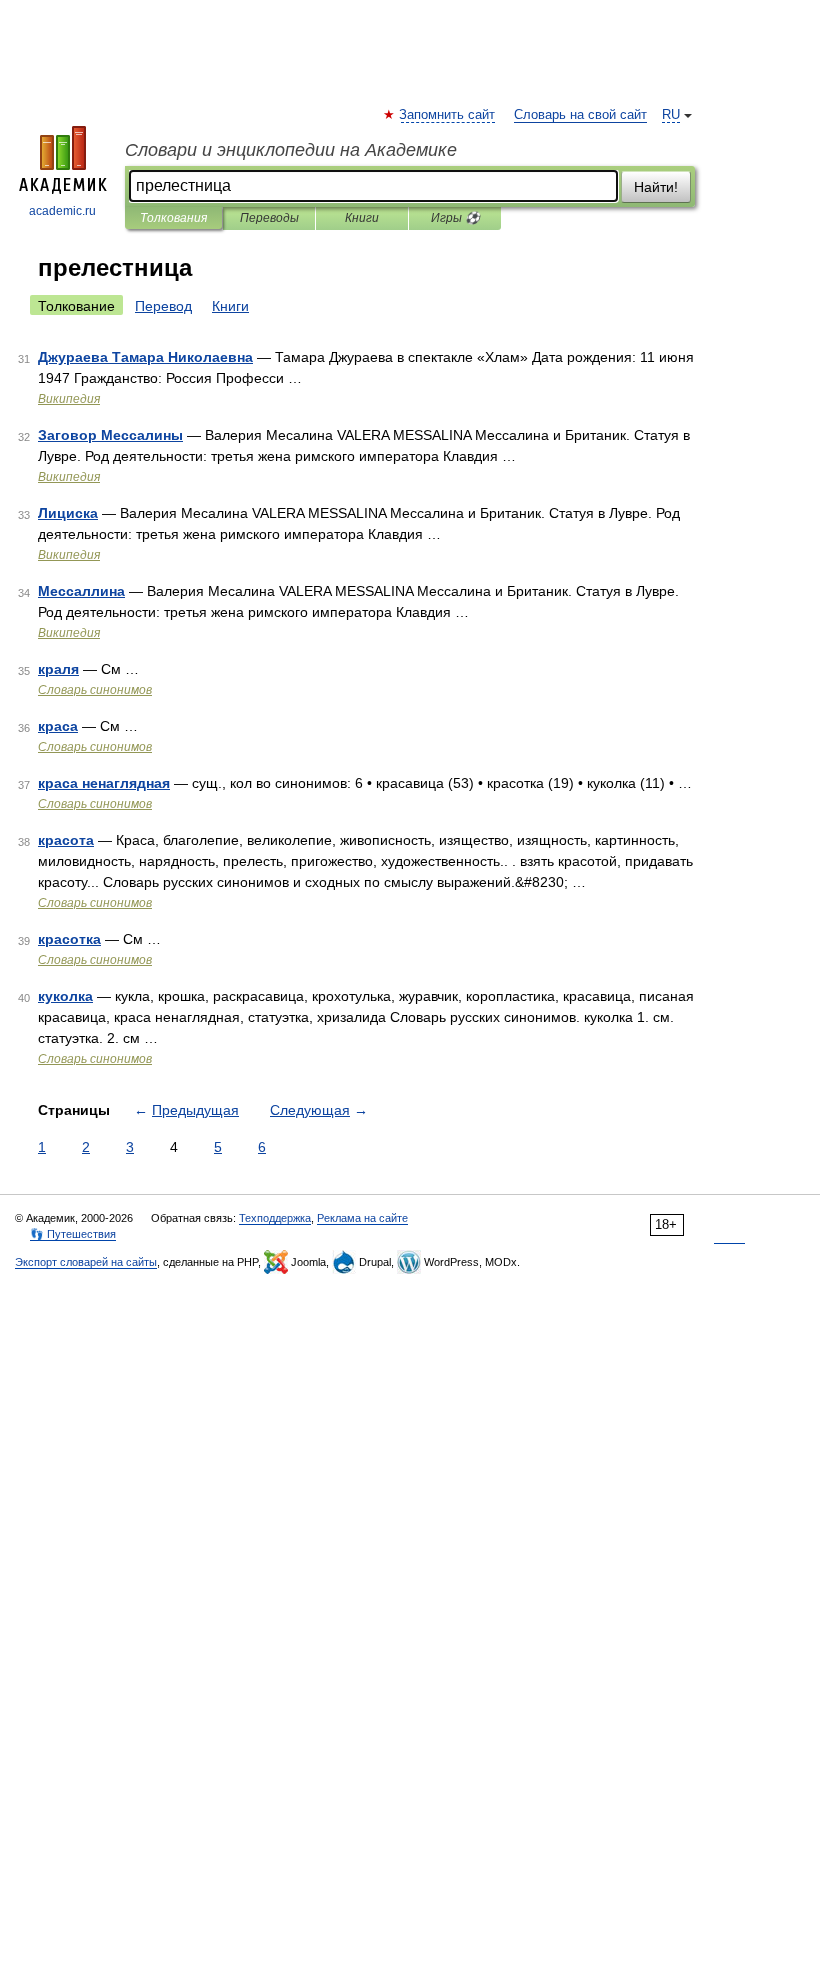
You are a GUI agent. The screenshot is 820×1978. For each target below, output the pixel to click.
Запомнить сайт (448, 115)
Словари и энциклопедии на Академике (291, 150)
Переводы (269, 218)
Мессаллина (81, 591)
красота (66, 840)
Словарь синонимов (95, 690)
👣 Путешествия (73, 1234)
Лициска (68, 513)
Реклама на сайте (362, 1218)
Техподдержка (275, 1218)
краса (58, 726)
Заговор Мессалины (110, 435)
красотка (69, 939)
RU (671, 115)
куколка (65, 996)
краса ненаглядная (104, 783)
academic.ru (62, 211)
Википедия (69, 399)
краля (58, 669)
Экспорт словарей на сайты (86, 1262)
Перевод (163, 306)
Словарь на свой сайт (580, 115)
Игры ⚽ (455, 218)
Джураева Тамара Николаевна (145, 357)
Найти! (656, 187)
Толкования (173, 218)
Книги (362, 218)
